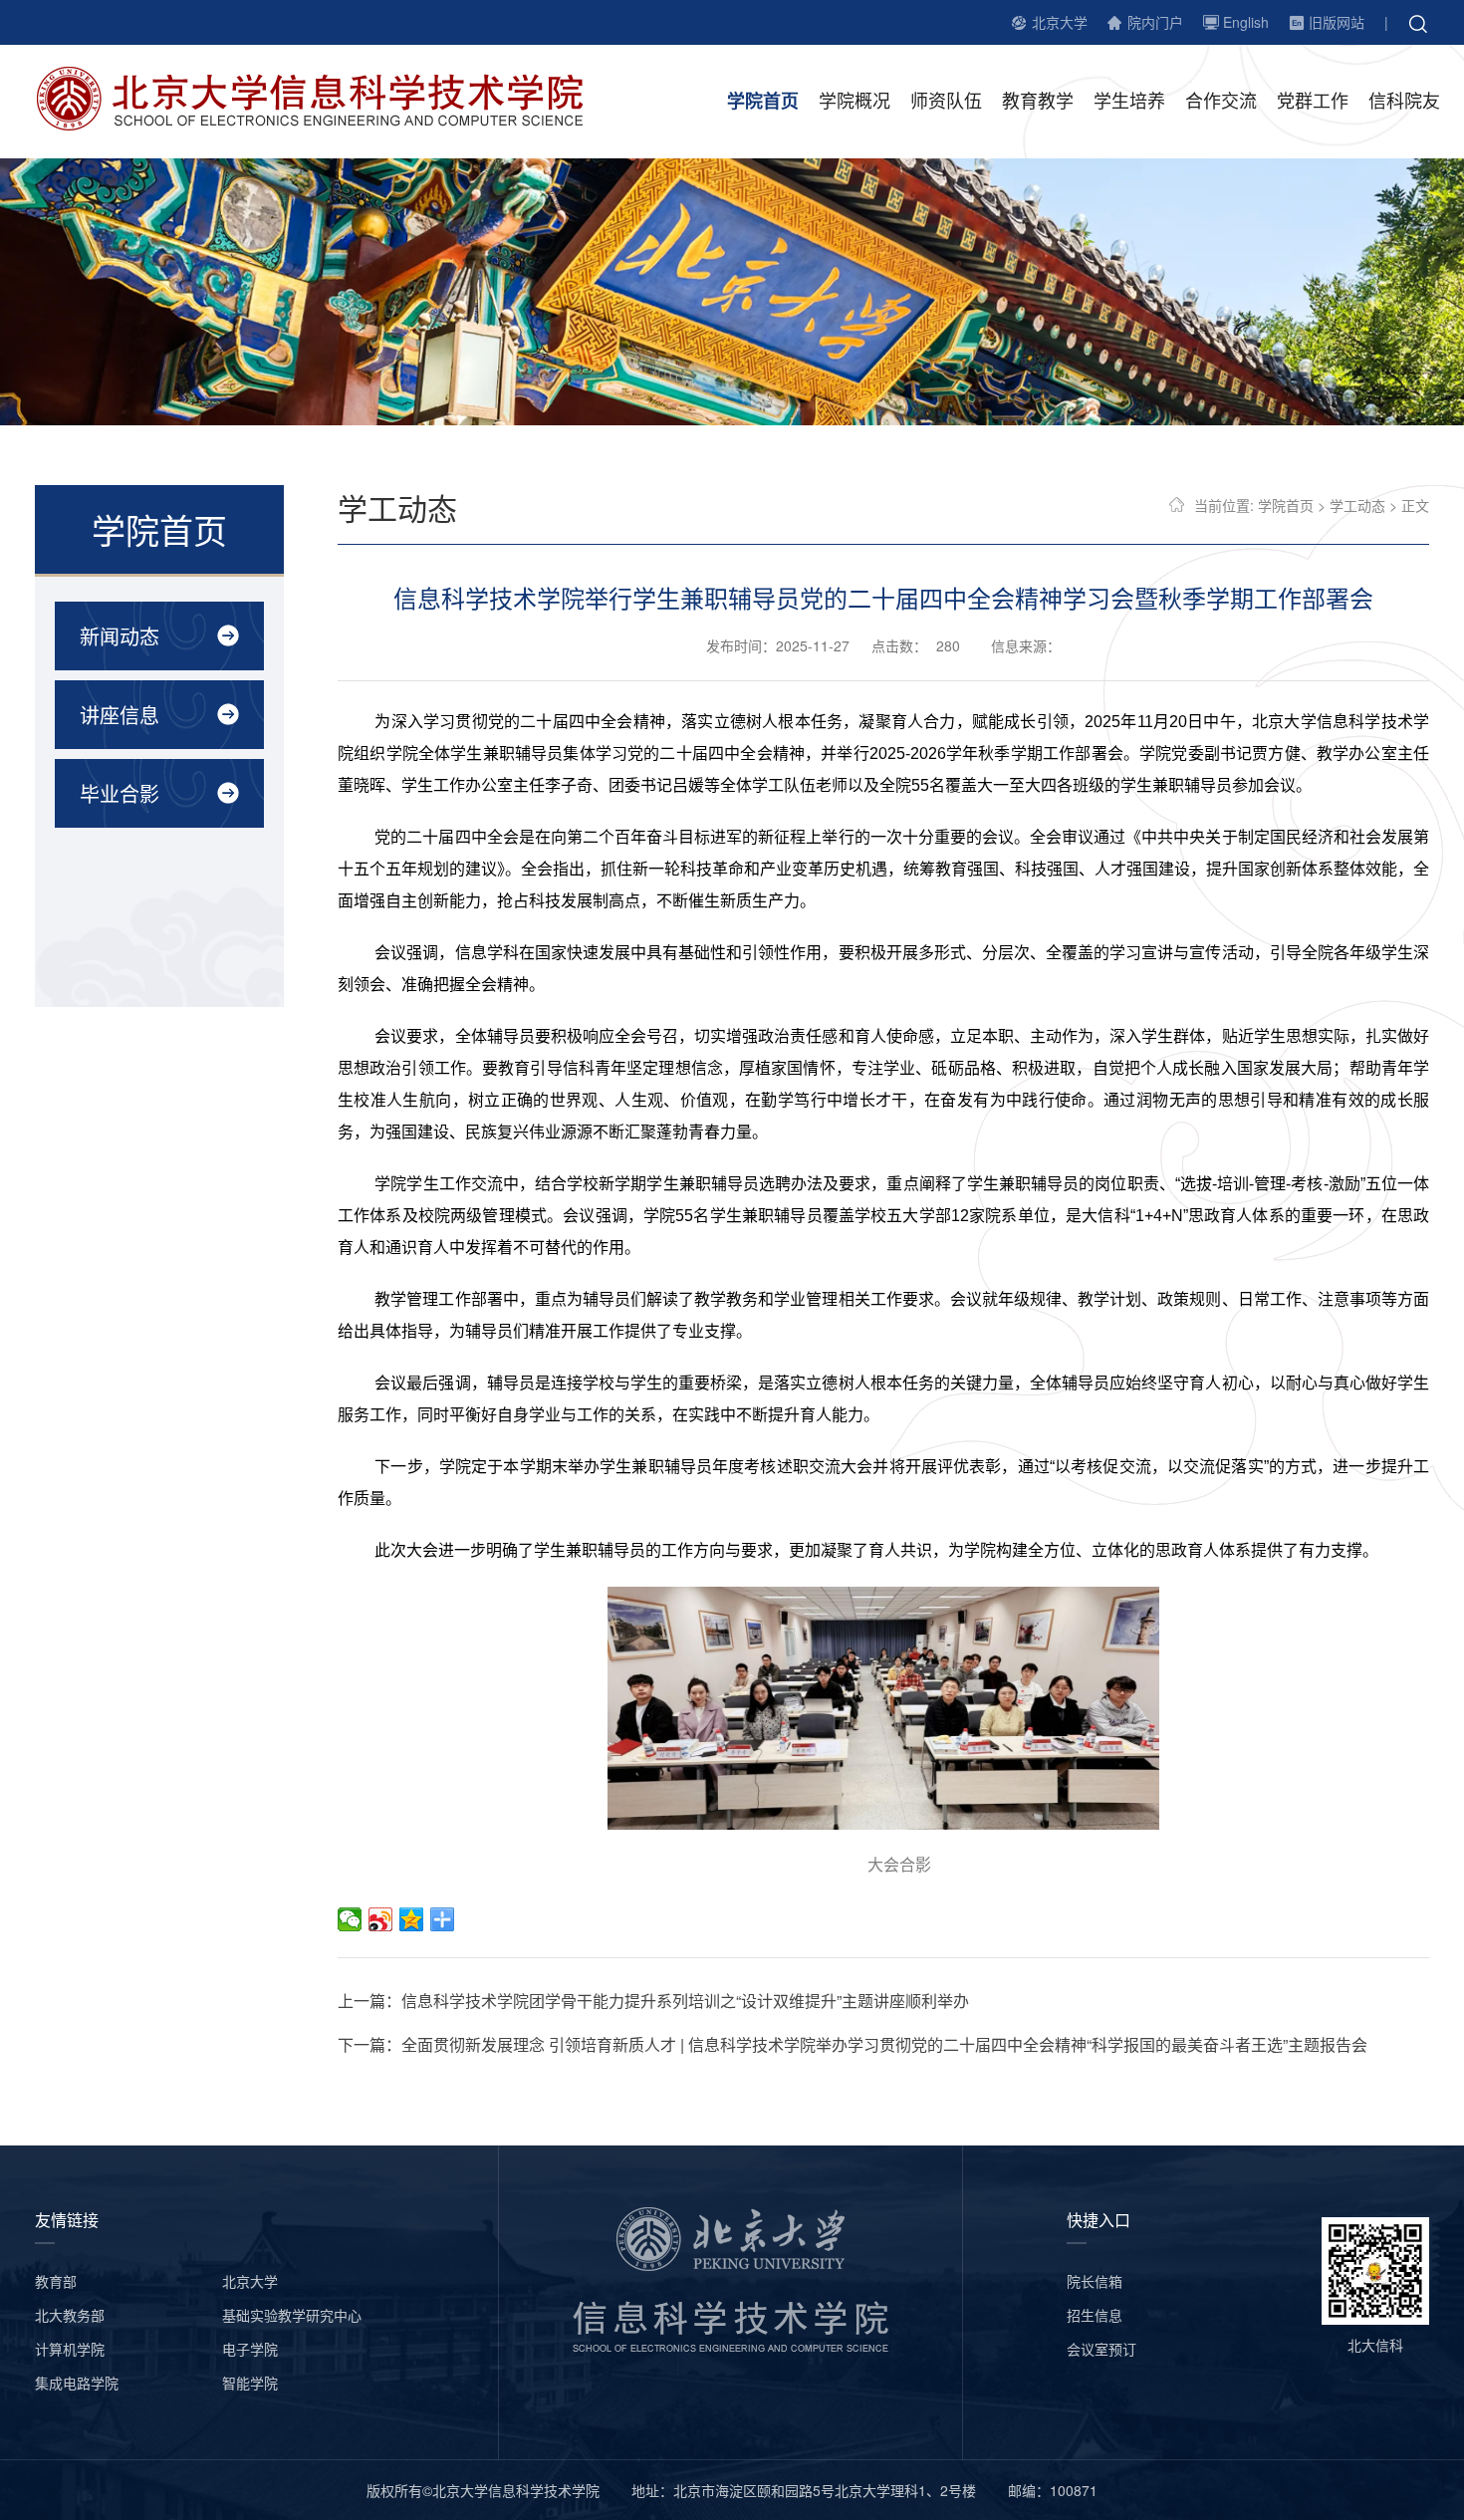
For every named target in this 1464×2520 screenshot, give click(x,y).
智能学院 (250, 2383)
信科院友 (1404, 100)
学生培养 (1129, 100)
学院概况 (854, 100)
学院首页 (763, 101)
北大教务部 (70, 2315)
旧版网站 (1337, 22)
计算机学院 (70, 2349)
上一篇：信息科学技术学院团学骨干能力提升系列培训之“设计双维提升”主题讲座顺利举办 (653, 2001)
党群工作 (1313, 100)
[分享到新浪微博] (381, 1919)
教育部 (56, 2281)
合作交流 (1221, 100)
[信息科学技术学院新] (325, 97)
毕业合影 (120, 793)
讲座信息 (120, 715)
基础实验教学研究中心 (292, 2315)
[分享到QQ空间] (412, 1919)
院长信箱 (1095, 2281)
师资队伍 (946, 100)
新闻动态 (120, 636)
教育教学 (1038, 100)
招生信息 (1095, 2315)
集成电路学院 (77, 2383)
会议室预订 (1101, 2349)
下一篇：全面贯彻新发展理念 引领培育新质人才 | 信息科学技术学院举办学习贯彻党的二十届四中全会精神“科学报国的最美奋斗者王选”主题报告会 (853, 2044)
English (1246, 22)
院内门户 (1155, 22)
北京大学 (1060, 22)
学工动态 (1357, 505)
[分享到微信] (350, 1919)
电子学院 (250, 2349)
